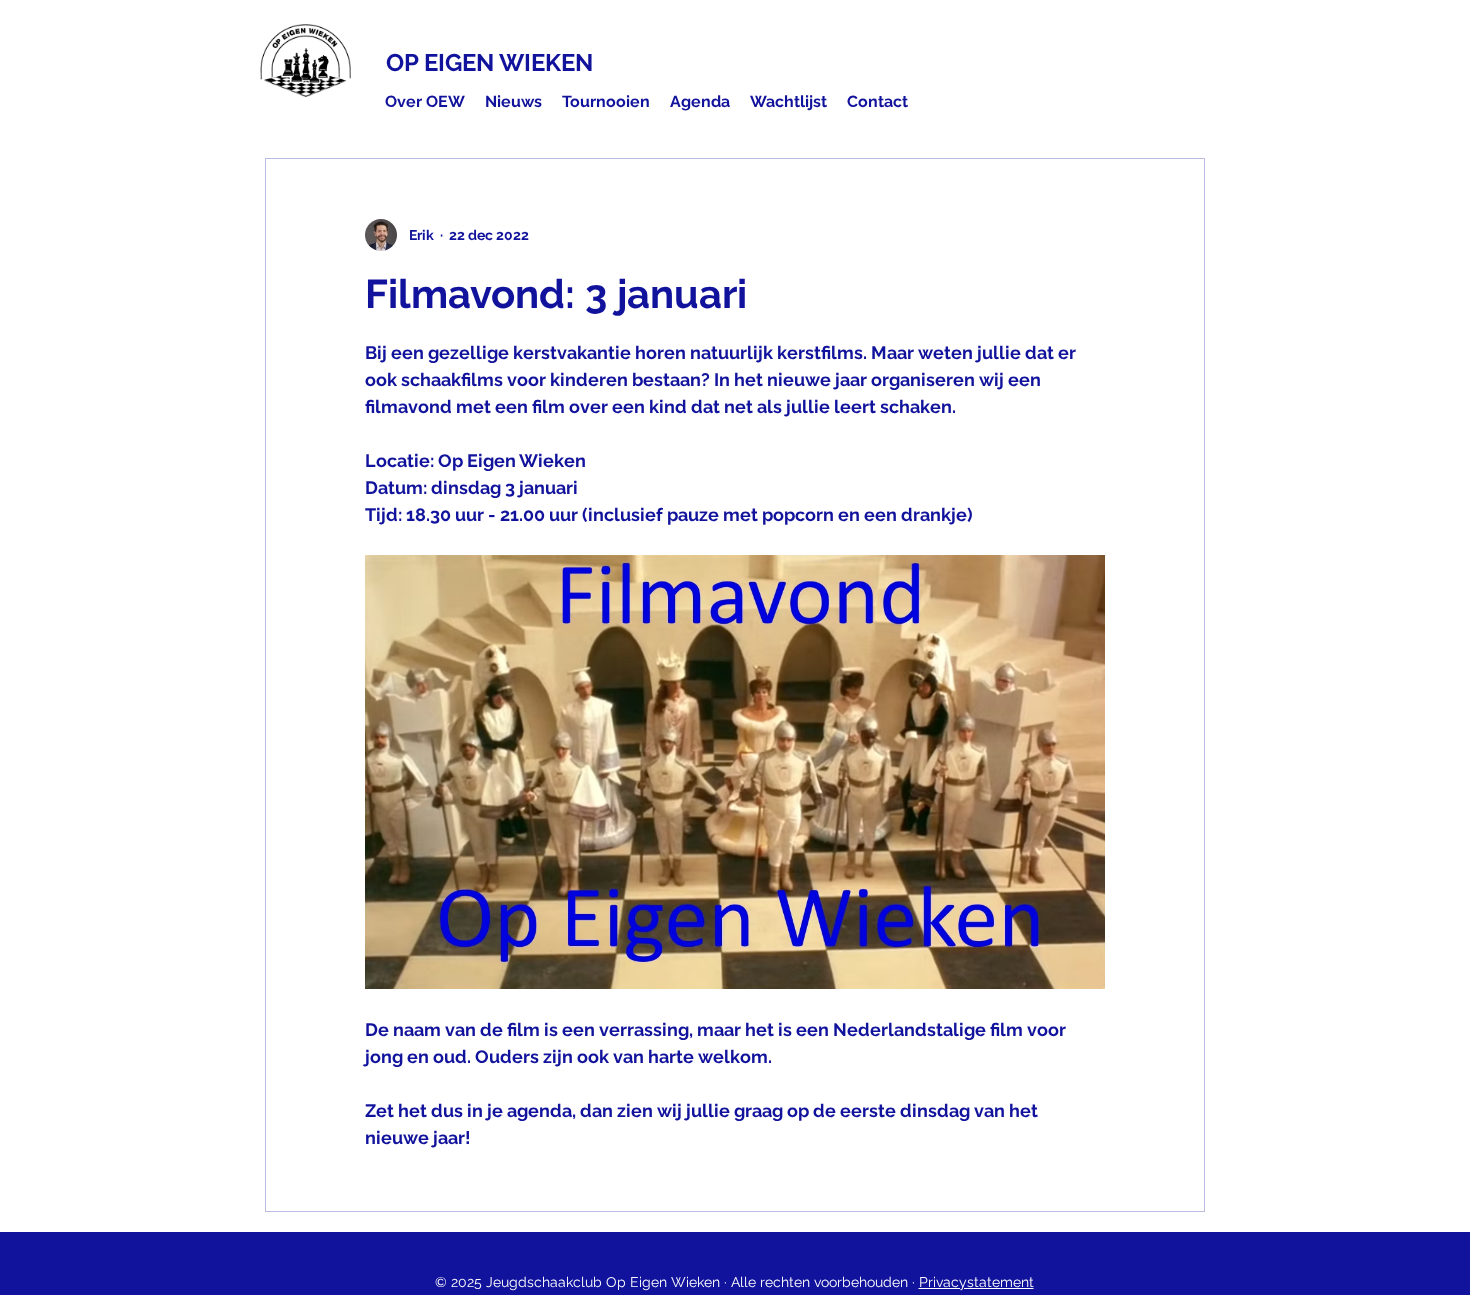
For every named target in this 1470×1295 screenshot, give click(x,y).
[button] (425, 102)
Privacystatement (976, 1282)
